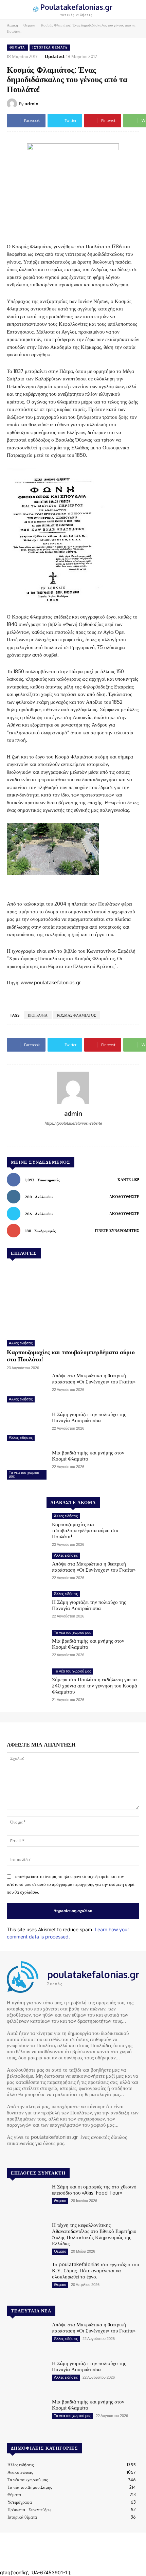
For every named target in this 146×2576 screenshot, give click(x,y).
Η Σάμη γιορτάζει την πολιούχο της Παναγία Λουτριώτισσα (89, 1417)
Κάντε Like (128, 1180)
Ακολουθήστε (124, 1197)
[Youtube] (40, 2156)
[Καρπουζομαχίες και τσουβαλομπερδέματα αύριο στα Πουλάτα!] (73, 1300)
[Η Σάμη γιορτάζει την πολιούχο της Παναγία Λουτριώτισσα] (27, 1427)
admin (31, 104)
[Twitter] (31, 2156)
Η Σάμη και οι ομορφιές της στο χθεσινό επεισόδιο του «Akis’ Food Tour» (94, 2190)
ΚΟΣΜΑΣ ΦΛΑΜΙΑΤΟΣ (76, 1015)
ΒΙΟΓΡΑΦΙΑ (38, 1015)
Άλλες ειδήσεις (21, 1343)
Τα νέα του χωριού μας (24, 1474)
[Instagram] (21, 2156)
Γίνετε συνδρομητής (117, 1231)
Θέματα (29, 25)
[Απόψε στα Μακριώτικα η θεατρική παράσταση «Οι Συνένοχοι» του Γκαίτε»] (27, 1389)
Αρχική (12, 25)
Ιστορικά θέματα (50, 47)
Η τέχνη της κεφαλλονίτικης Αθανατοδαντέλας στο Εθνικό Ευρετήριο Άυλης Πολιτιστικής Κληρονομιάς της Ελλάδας (94, 2234)
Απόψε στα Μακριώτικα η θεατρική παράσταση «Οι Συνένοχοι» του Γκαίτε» (94, 1379)
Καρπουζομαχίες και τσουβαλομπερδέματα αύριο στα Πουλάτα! (71, 1356)
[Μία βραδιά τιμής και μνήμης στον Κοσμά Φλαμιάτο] (27, 1466)
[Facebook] (73, 1134)
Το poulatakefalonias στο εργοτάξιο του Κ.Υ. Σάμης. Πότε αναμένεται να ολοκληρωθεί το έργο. (95, 2270)
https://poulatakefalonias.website (73, 1123)
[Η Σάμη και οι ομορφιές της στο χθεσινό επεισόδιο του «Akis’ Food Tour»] (27, 2200)
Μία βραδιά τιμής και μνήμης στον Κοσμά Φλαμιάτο (88, 1456)
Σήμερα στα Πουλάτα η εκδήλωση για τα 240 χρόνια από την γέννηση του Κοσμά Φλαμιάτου (95, 1686)
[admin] (13, 104)
